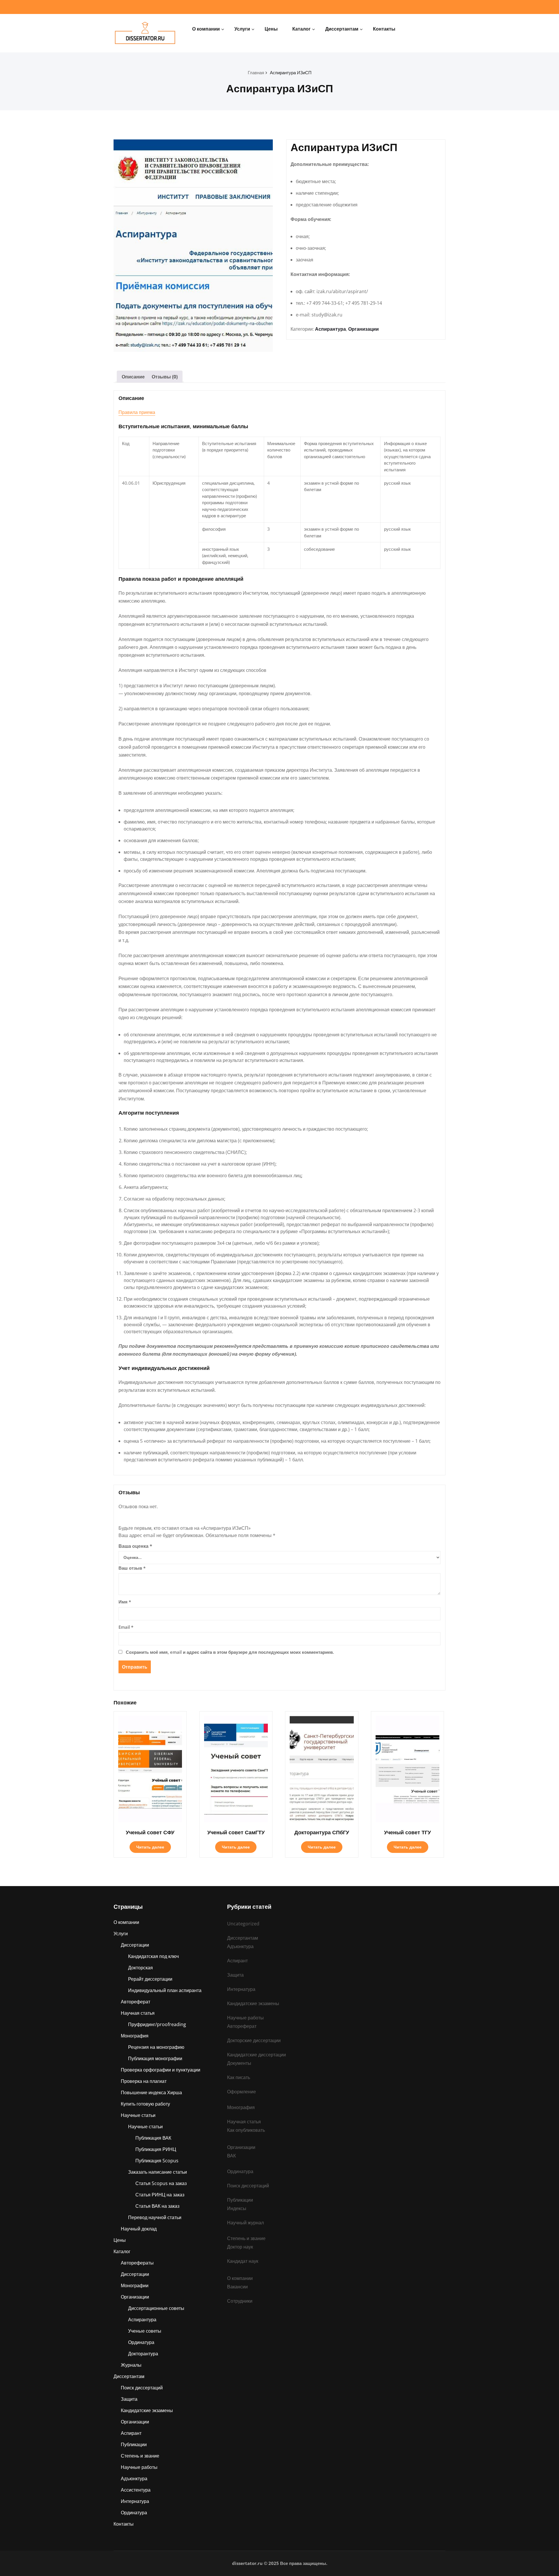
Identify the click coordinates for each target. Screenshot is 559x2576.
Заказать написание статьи (158, 2172)
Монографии (135, 2285)
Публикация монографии (155, 2058)
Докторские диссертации (254, 2040)
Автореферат (136, 2002)
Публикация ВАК (153, 2138)
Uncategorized (243, 1924)
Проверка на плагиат (144, 2081)
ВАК (231, 2156)
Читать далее (150, 1847)
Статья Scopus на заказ (161, 2183)
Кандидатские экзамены (147, 2410)
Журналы (131, 2365)
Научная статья (138, 2013)
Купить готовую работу (145, 2104)
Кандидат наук (243, 2261)
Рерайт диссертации (150, 1979)
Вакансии (237, 2287)
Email (126, 1627)
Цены (271, 29)
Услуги (242, 29)
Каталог (301, 29)
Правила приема (137, 412)
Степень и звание (140, 2456)
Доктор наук (240, 2247)
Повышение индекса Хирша (151, 2092)
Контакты (384, 29)
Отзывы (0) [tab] (165, 377)
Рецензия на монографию (156, 2047)
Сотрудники (240, 2301)
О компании (206, 29)
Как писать (239, 2077)
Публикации (134, 2444)
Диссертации (135, 1945)
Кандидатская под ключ (153, 1956)
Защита (129, 2399)
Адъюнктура (134, 2478)
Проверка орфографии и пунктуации (161, 2070)
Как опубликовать (246, 2130)
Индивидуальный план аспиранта (165, 1990)
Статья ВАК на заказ (157, 2206)
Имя (125, 1602)
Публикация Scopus (157, 2161)
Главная (256, 72)
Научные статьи (138, 2115)
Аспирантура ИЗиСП (291, 72)
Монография (135, 2036)
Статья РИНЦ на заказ (160, 2195)
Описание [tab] (133, 377)
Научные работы (139, 2467)
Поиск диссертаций (142, 2388)
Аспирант (131, 2433)
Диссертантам (342, 29)
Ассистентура (136, 2490)
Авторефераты (137, 2263)
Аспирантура (330, 329)
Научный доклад (139, 2229)
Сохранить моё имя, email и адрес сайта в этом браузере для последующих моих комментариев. (230, 1652)
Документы (239, 2063)
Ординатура (141, 2342)
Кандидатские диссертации (256, 2055)
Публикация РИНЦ (156, 2149)
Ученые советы (145, 2331)
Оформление (242, 2092)
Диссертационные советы (156, 2308)
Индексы (237, 2208)
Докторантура (143, 2354)
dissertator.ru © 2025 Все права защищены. (280, 2563)
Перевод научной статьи (155, 2217)
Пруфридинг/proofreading (157, 2024)
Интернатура (135, 2501)
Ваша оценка (135, 1546)
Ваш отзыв (132, 1568)
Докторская (140, 1968)
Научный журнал (245, 2223)
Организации (363, 329)
